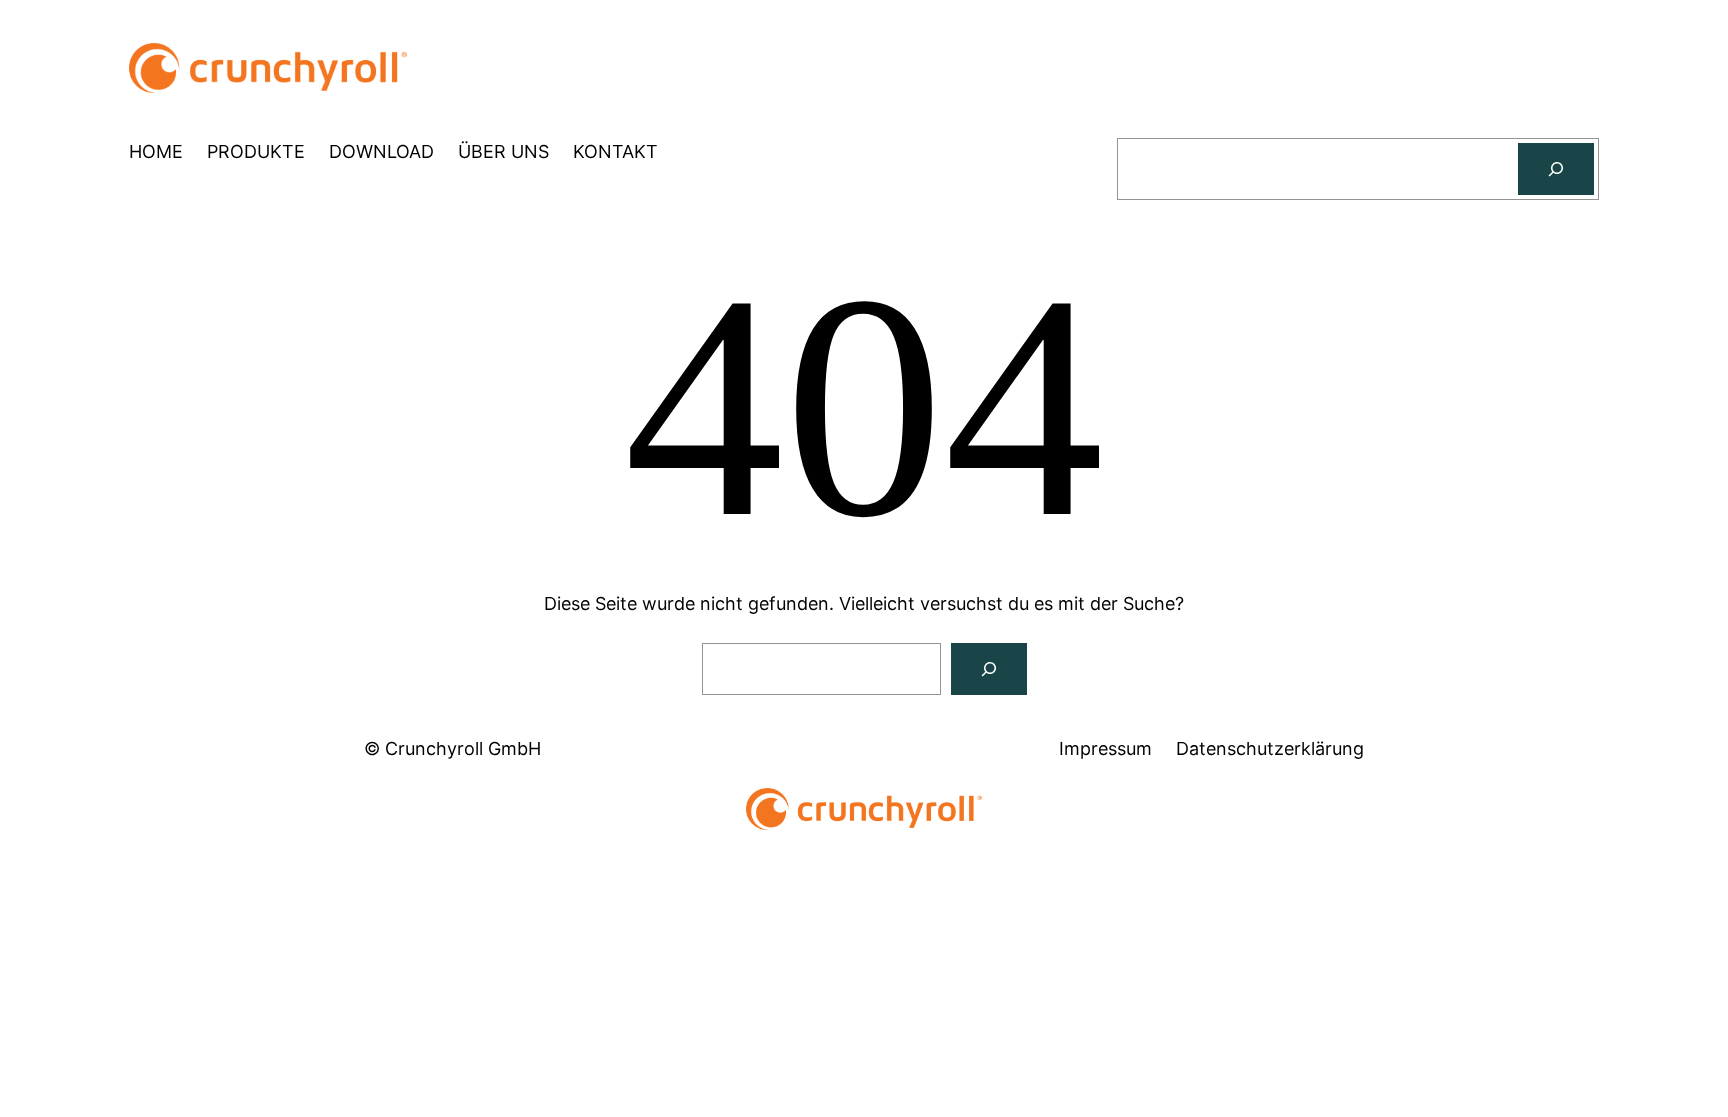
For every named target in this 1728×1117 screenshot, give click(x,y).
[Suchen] (1556, 169)
